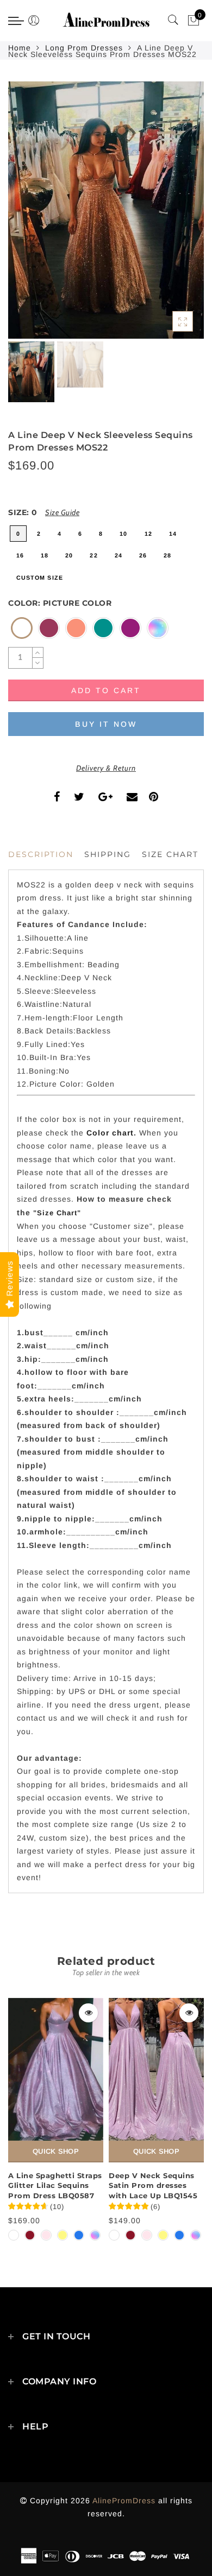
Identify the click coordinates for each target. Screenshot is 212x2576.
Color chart (110, 1133)
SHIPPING (108, 854)
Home (20, 48)
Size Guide (62, 512)
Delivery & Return (106, 768)
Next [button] (170, 216)
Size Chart (170, 854)
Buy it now (106, 724)
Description (41, 854)
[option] (106, 210)
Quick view (88, 2013)
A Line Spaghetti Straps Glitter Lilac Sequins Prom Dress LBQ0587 (55, 2185)
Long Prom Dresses (84, 48)
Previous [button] (28, 216)
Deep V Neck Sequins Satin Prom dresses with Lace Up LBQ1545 (153, 2185)
